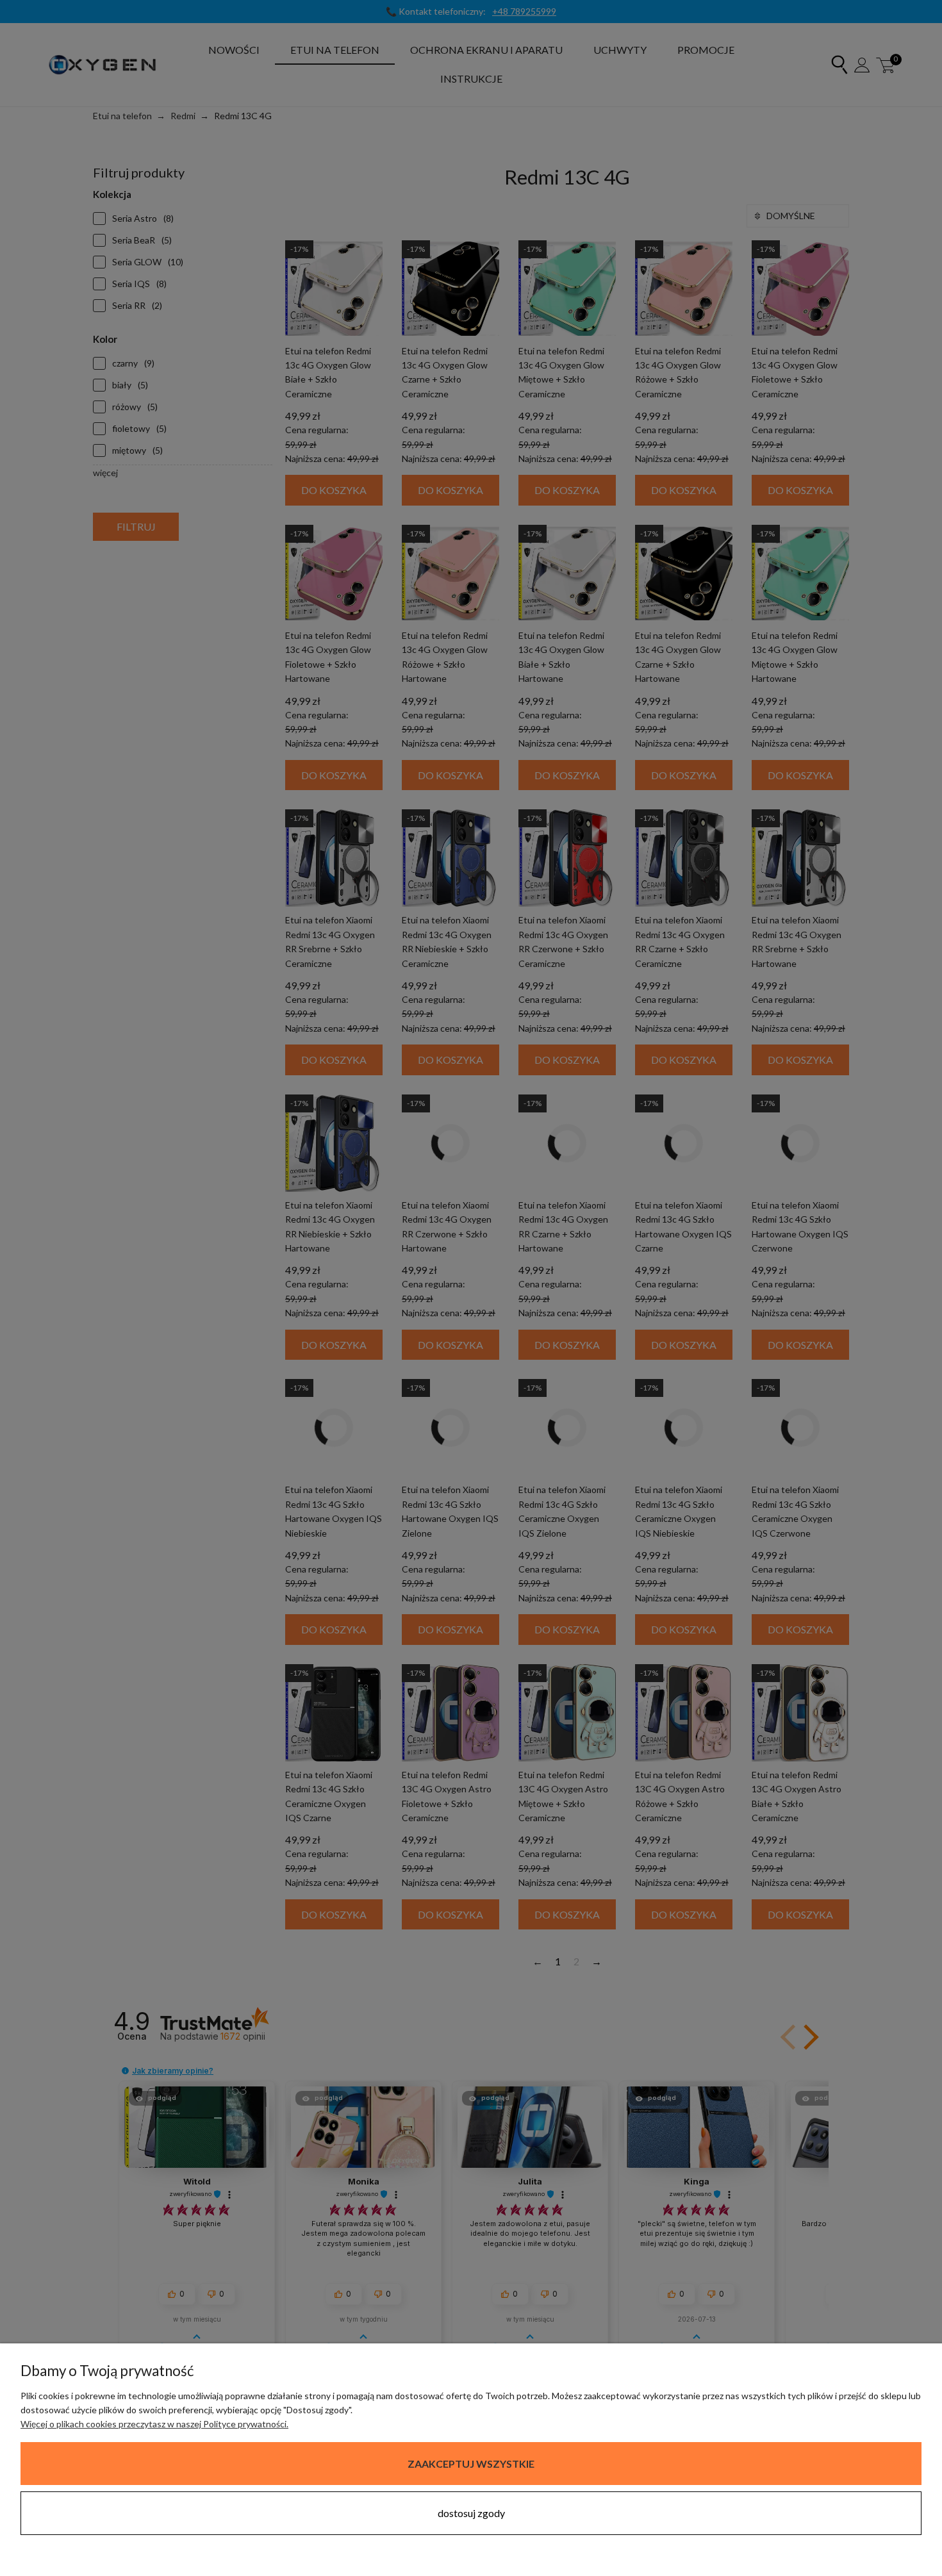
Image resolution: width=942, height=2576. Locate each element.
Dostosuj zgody (471, 2513)
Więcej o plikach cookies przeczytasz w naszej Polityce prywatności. (154, 2424)
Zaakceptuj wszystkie (471, 2464)
